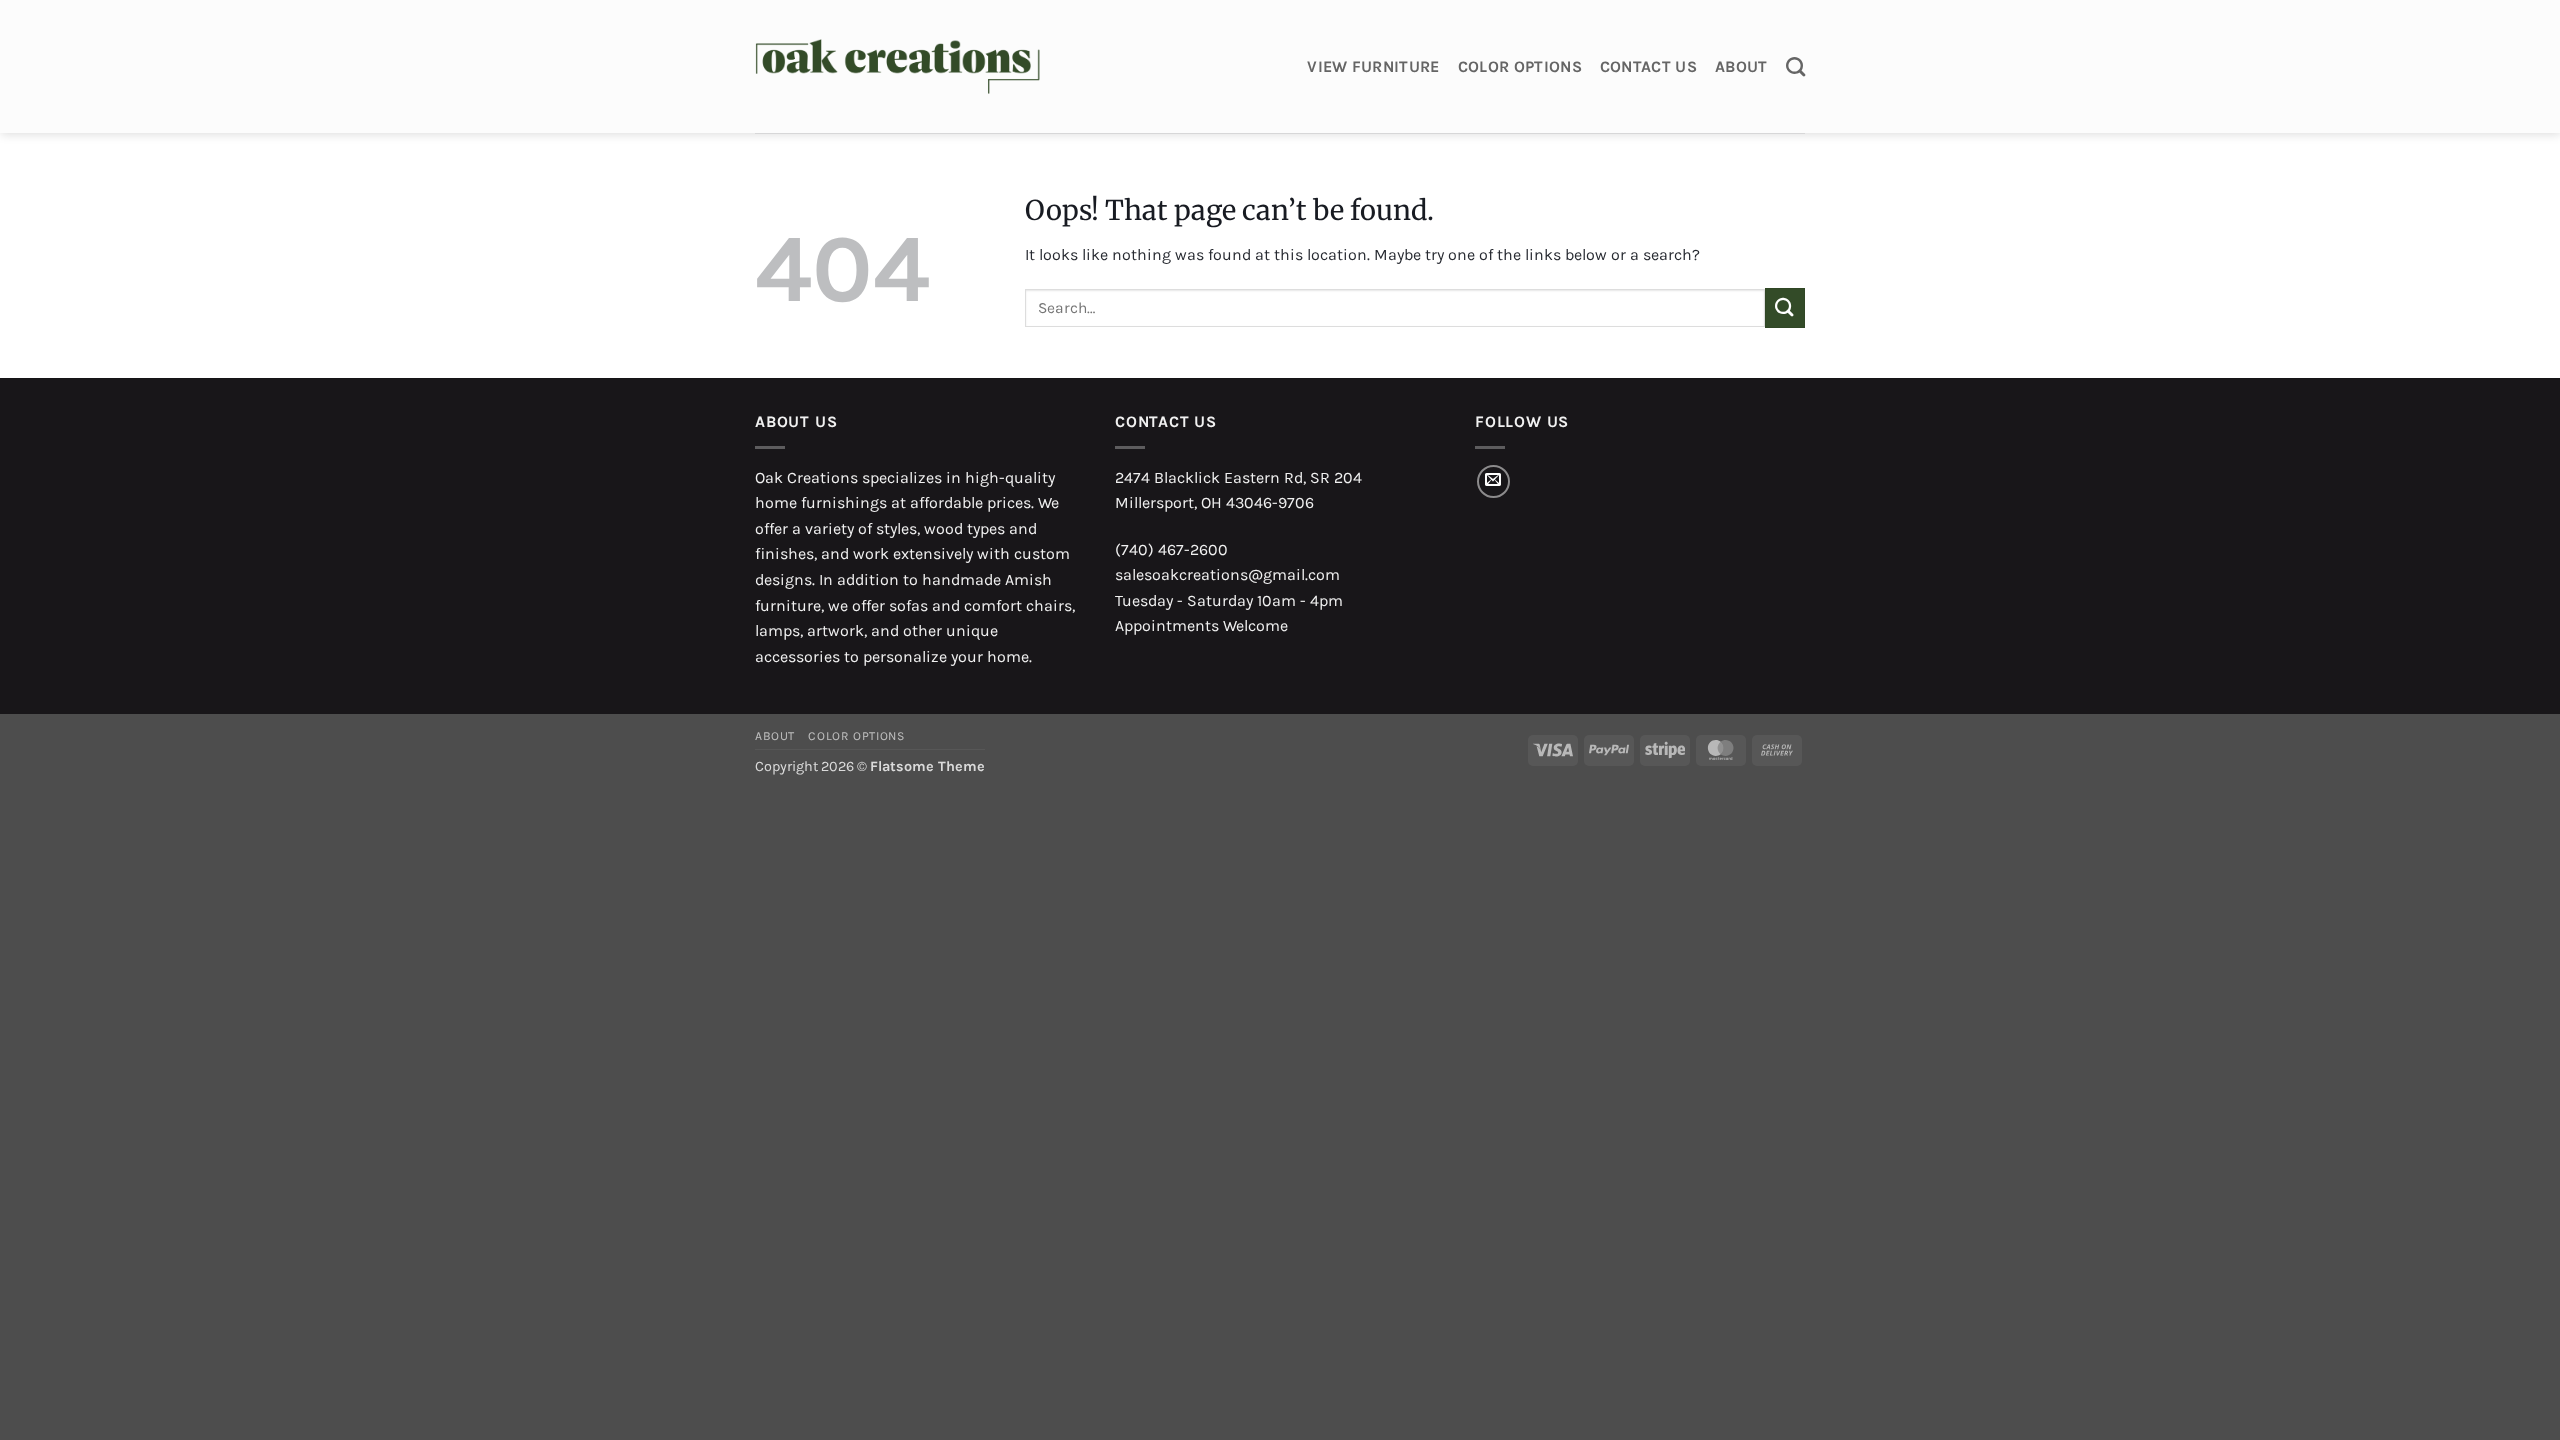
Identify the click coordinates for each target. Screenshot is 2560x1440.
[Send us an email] (1493, 481)
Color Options (1520, 66)
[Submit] (1785, 307)
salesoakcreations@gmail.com (1227, 574)
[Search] (1795, 66)
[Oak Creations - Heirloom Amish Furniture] (897, 67)
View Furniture (1373, 66)
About (1741, 66)
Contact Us (1648, 66)
